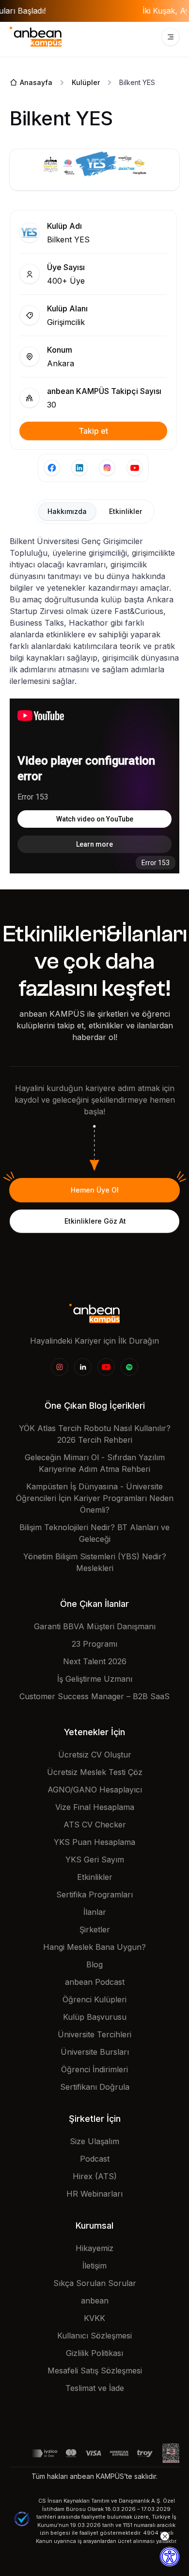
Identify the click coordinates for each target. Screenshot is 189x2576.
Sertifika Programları (94, 1894)
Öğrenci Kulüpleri (94, 1999)
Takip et (93, 431)
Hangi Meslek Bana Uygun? (94, 1947)
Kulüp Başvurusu (95, 2017)
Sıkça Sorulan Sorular (95, 2283)
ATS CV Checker (95, 1825)
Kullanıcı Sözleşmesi (94, 2336)
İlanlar (95, 1912)
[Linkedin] (83, 1367)
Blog (94, 1964)
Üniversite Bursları (95, 2052)
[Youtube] (106, 1367)
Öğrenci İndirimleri (94, 2069)
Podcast (95, 2159)
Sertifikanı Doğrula (95, 2087)
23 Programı (94, 1644)
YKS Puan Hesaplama (94, 1842)
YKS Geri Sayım (95, 1859)
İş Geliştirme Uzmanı (95, 1679)
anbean (95, 2301)
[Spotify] (129, 1367)
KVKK (94, 2318)
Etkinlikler (95, 1877)
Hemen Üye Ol (95, 1190)
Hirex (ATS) (95, 2176)
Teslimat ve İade (95, 2388)
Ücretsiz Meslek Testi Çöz (95, 1772)
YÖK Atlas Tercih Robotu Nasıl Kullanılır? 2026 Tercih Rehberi (95, 1434)
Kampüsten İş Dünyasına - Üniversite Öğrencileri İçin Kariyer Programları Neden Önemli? (95, 1498)
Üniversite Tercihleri (94, 2034)
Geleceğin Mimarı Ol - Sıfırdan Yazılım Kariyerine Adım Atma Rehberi (95, 1463)
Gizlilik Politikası (94, 2353)
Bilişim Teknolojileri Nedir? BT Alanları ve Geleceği (94, 1533)
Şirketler (95, 1929)
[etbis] (171, 2453)
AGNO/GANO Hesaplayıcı (95, 1790)
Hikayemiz (94, 2248)
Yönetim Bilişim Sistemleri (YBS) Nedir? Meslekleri (95, 1562)
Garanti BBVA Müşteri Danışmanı (95, 1626)
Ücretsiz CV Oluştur (95, 1755)
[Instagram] (60, 1367)
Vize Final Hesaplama (95, 1807)
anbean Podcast (95, 1982)
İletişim (94, 2266)
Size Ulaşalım (94, 2141)
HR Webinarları (94, 2194)
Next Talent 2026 (95, 1661)
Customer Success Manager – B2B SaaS (94, 1696)
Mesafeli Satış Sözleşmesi (95, 2371)
